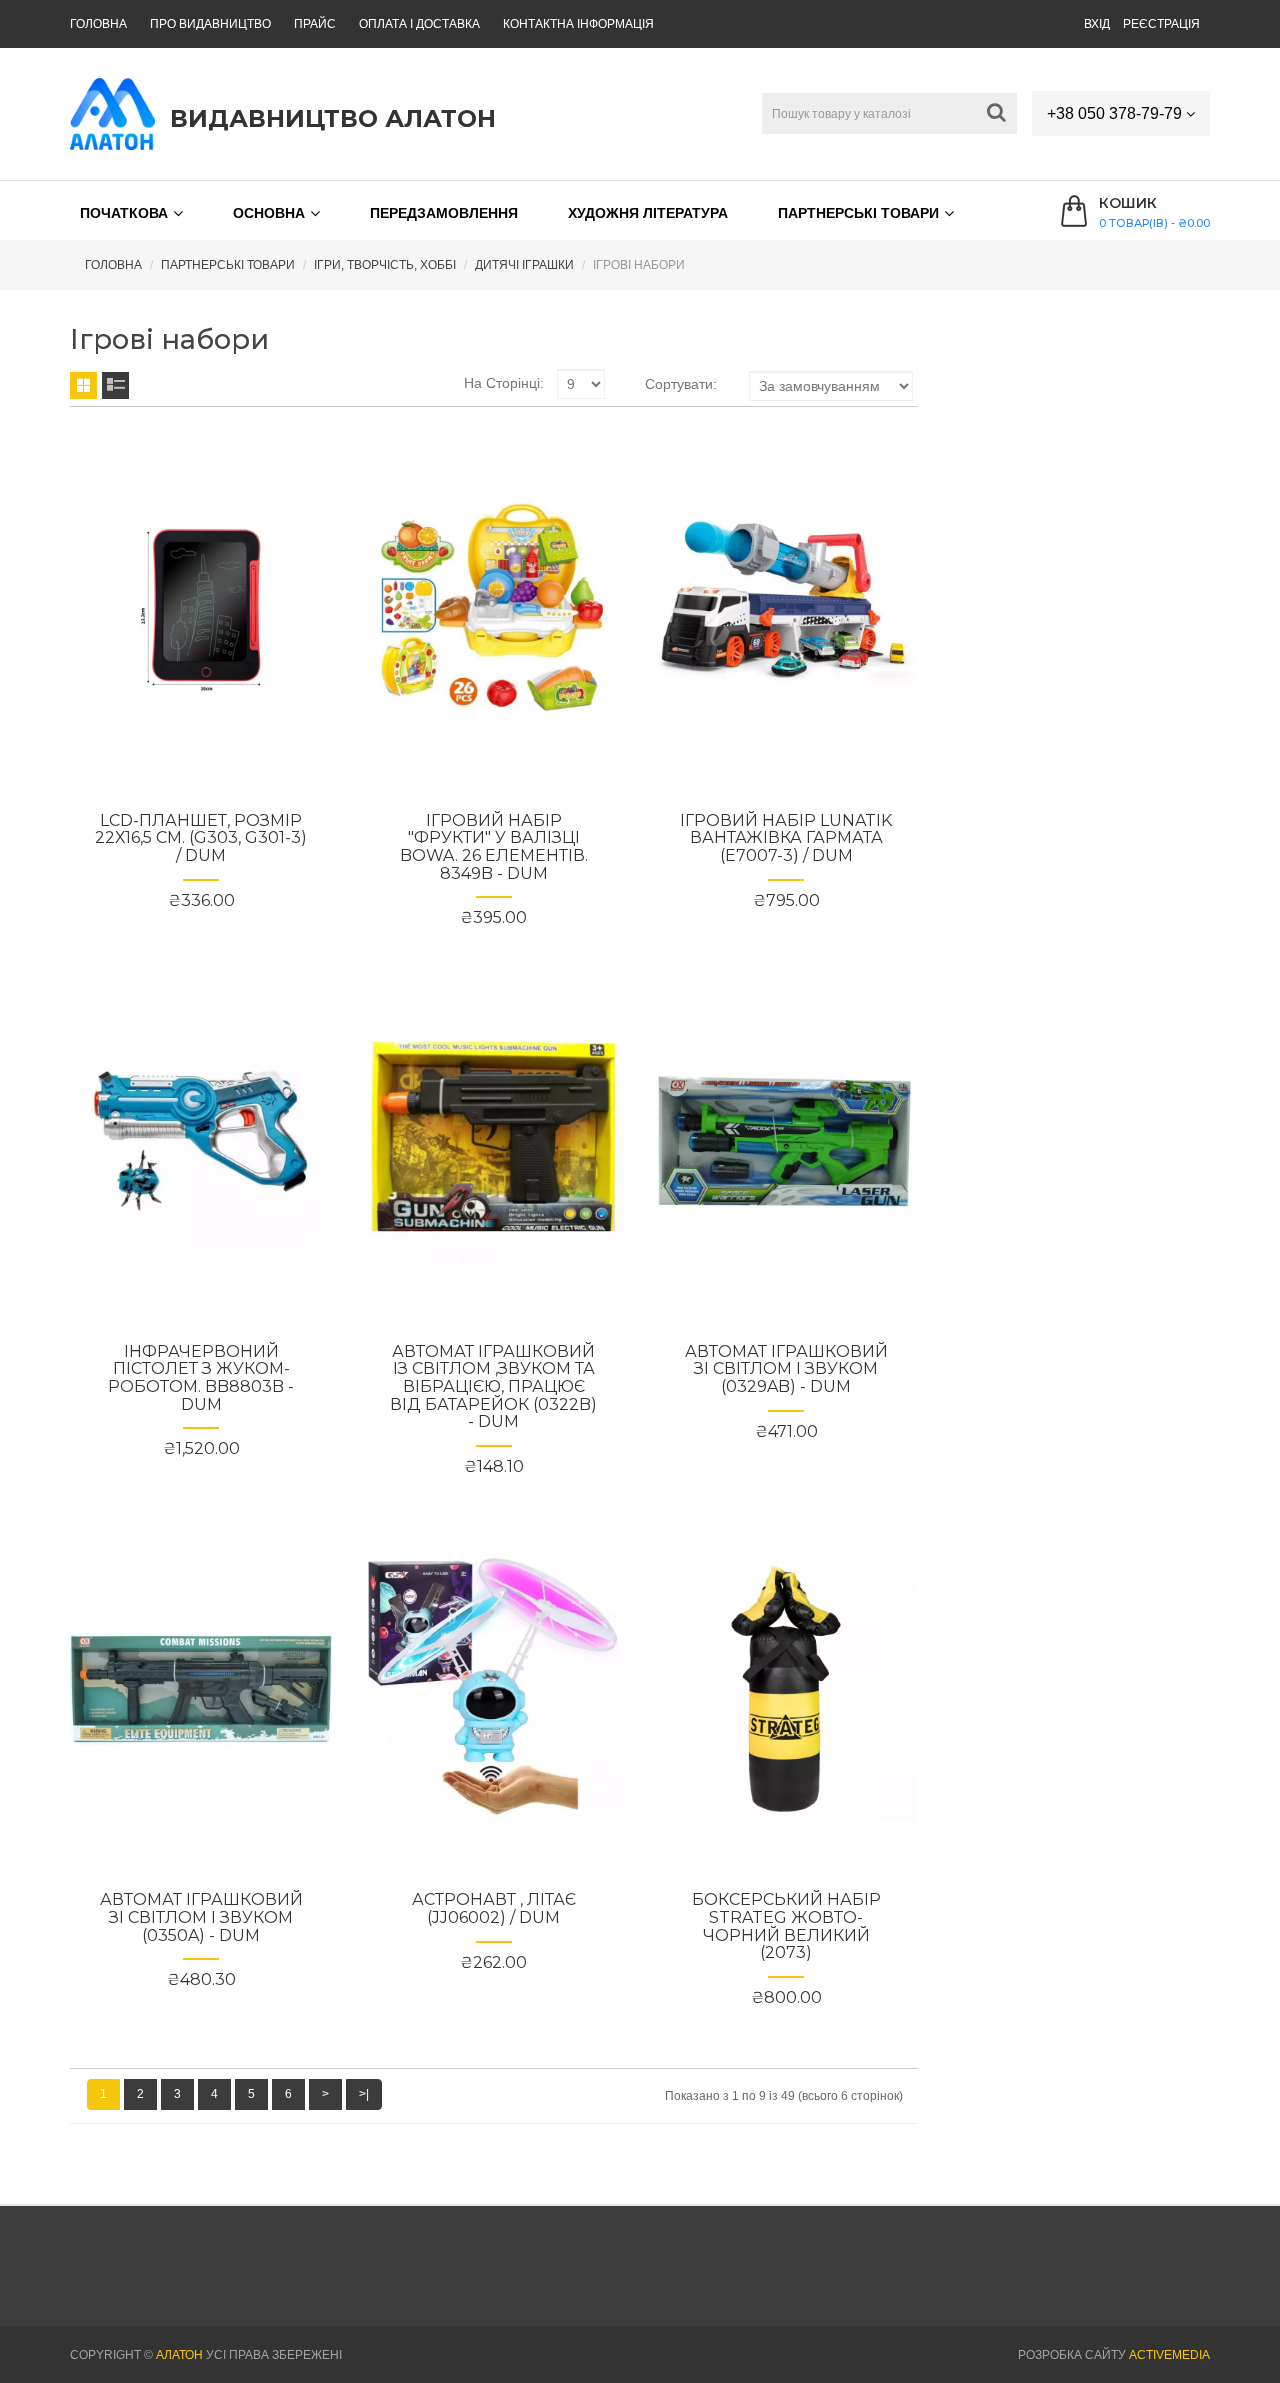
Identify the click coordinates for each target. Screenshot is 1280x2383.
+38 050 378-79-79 (1116, 113)
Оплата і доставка (419, 24)
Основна (269, 213)
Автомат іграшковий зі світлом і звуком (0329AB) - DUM (786, 1369)
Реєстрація (1161, 24)
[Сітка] (83, 385)
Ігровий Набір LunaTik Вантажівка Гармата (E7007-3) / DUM (786, 838)
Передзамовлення (444, 213)
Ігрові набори (639, 265)
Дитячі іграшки (524, 265)
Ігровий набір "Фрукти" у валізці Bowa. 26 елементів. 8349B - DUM (494, 847)
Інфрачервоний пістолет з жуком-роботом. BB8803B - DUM (201, 1378)
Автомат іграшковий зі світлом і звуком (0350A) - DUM (201, 1917)
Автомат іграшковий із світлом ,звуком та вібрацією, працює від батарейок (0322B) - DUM (493, 1386)
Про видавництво (210, 24)
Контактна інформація (578, 24)
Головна (98, 24)
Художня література (648, 213)
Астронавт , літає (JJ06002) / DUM (494, 1908)
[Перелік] (115, 385)
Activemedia (1169, 2355)
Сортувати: (681, 384)
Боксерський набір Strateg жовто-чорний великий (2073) (786, 1926)
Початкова (124, 213)
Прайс (315, 24)
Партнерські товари (858, 213)
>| (364, 2094)
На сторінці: (504, 383)
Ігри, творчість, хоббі (385, 265)
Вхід (1097, 24)
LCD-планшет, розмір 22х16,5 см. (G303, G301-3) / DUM (201, 838)
